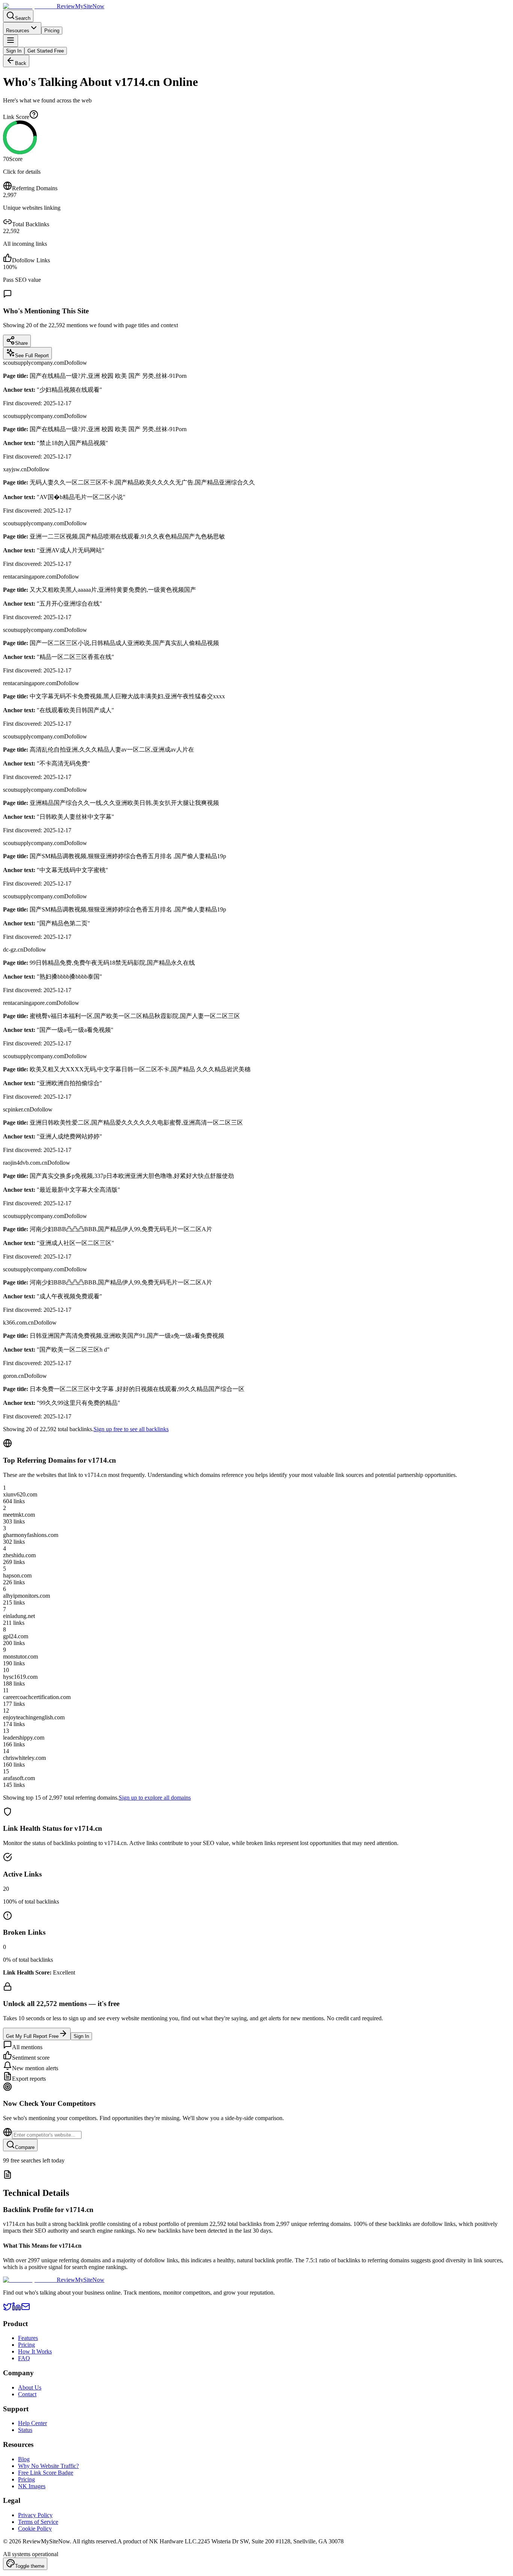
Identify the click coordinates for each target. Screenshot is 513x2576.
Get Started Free (46, 51)
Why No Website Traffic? (48, 2466)
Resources (18, 31)
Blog (24, 2459)
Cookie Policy (35, 2529)
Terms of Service (38, 2522)
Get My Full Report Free (32, 2036)
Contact (27, 2394)
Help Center (32, 2423)
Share (21, 343)
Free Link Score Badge (46, 2473)
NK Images (32, 2486)
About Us (30, 2387)
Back (21, 63)
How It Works (35, 2351)
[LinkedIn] (17, 2309)
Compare (25, 2147)
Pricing (52, 31)
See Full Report (32, 356)
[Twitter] (8, 2309)
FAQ (24, 2358)
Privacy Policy (35, 2515)
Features (28, 2338)
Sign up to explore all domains (155, 1798)
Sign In (14, 51)
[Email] (26, 2309)
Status (25, 2430)
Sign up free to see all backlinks (131, 1429)
